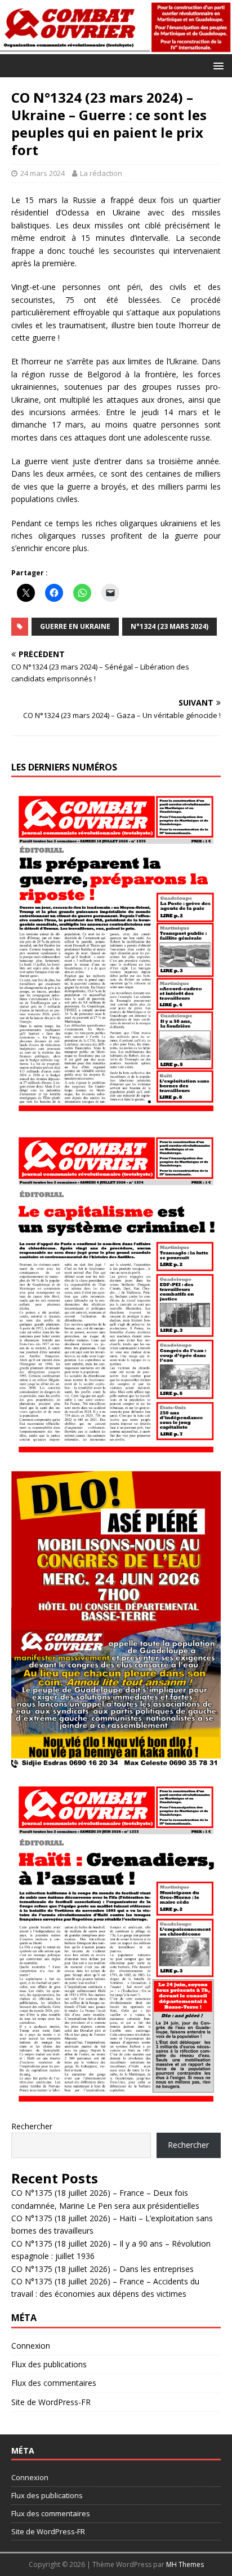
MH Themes (185, 2564)
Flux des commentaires (54, 2383)
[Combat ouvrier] (116, 47)
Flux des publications (49, 2364)
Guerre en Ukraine (75, 626)
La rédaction (101, 173)
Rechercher (32, 2126)
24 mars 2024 (43, 173)
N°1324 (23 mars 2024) (169, 626)
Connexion (31, 2346)
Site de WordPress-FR (51, 2402)
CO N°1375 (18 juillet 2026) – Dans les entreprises (102, 2269)
